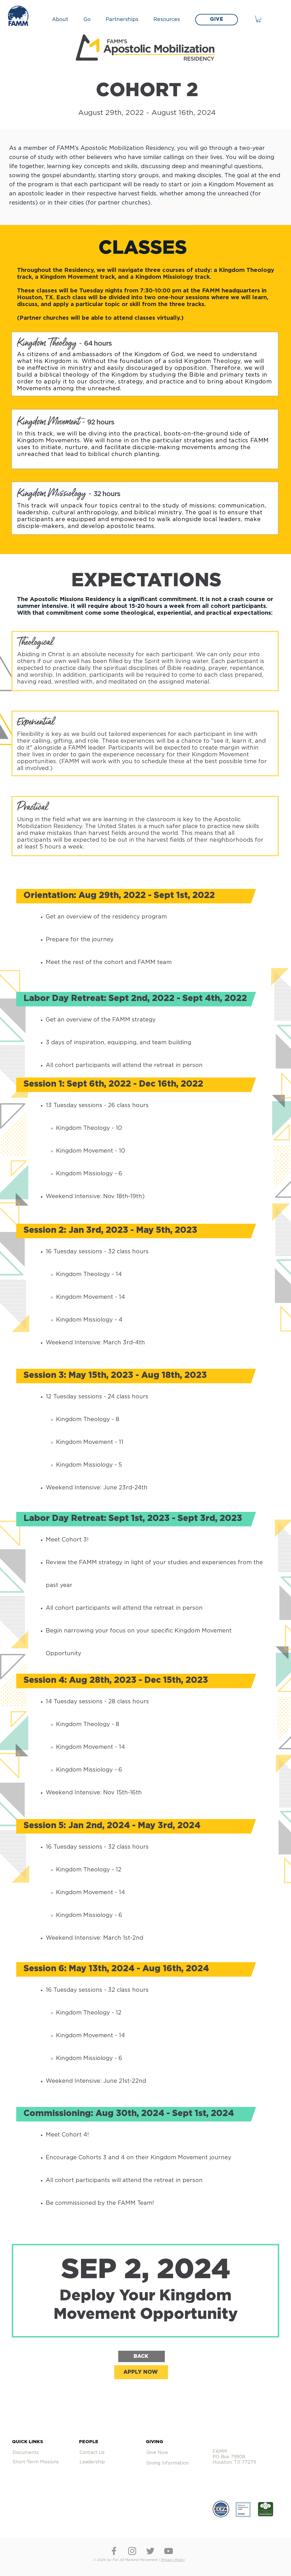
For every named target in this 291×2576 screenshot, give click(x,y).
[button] (63, 20)
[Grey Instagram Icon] (132, 2551)
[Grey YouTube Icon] (169, 2551)
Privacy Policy (173, 2560)
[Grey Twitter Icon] (150, 2551)
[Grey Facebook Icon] (114, 2551)
